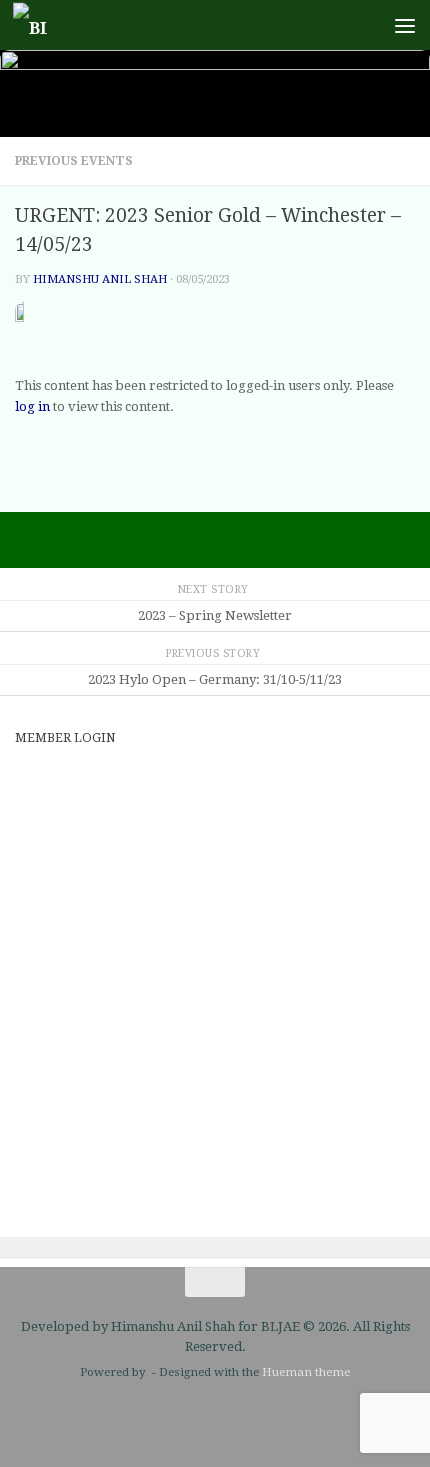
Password (53, 865)
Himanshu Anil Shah (100, 279)
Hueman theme (306, 1372)
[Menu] (405, 25)
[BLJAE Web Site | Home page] (35, 25)
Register (319, 1116)
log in (32, 406)
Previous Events (74, 161)
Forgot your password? (215, 1176)
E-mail (39, 780)
